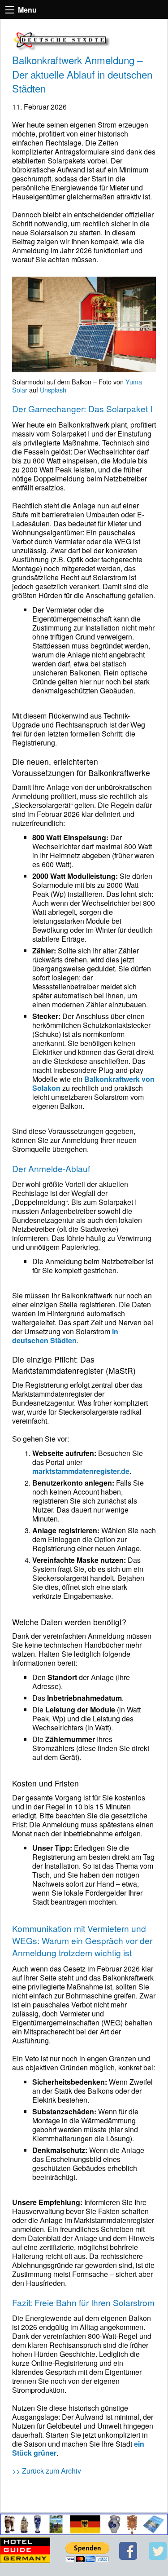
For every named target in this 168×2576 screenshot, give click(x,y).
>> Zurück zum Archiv (47, 2471)
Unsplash (53, 390)
